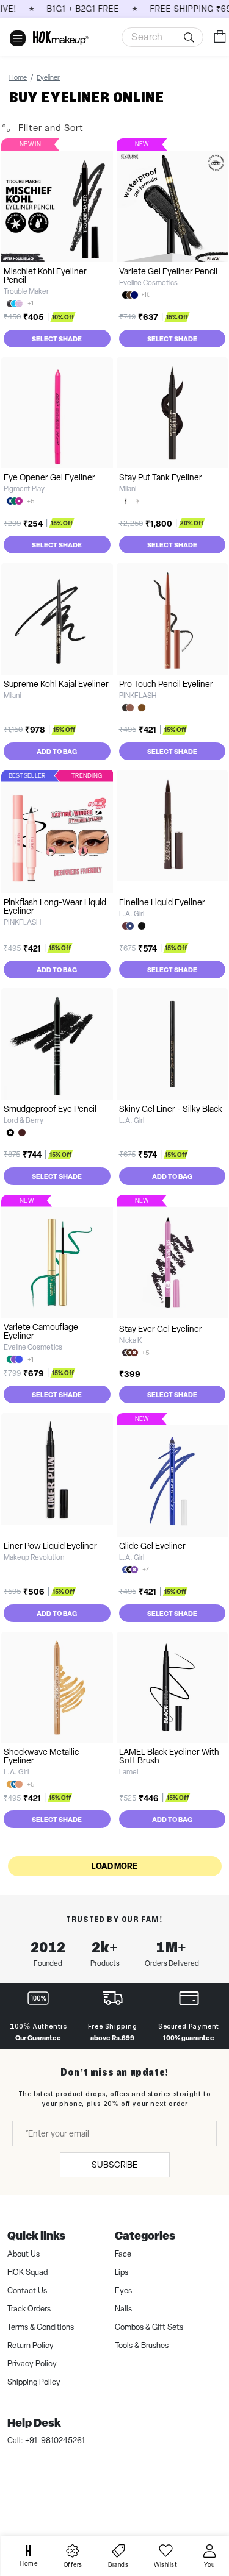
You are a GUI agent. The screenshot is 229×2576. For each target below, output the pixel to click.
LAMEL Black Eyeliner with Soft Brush (169, 1756)
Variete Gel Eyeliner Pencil (168, 271)
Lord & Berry (24, 1120)
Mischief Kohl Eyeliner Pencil (45, 276)
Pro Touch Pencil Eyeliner (166, 684)
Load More (114, 1866)
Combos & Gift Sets (149, 2327)
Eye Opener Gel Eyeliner (49, 477)
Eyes (123, 2290)
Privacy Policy (32, 2364)
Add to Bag (57, 751)
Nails (123, 2309)
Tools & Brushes (142, 2345)
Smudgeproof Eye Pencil (50, 1109)
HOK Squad (27, 2272)
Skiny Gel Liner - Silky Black (171, 1109)
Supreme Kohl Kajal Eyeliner (56, 684)
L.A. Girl (132, 914)
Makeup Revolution (34, 1557)
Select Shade (57, 339)
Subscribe (114, 2165)
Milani (128, 489)
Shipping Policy (34, 2382)
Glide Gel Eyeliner (152, 1546)
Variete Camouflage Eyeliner (41, 1331)
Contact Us (27, 2290)
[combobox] (162, 37)
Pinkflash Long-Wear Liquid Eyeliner (55, 906)
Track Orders (29, 2309)
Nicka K (130, 1340)
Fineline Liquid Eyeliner (162, 902)
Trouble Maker (26, 291)
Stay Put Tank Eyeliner (161, 477)
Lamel (129, 1772)
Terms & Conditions (41, 2327)
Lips (122, 2272)
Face (123, 2254)
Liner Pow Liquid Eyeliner (50, 1546)
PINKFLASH (138, 696)
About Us (24, 2254)
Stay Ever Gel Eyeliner (161, 1329)
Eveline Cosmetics (148, 283)
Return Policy (31, 2345)
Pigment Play (24, 489)
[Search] (191, 37)
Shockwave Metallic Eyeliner (41, 1756)
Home (18, 77)
